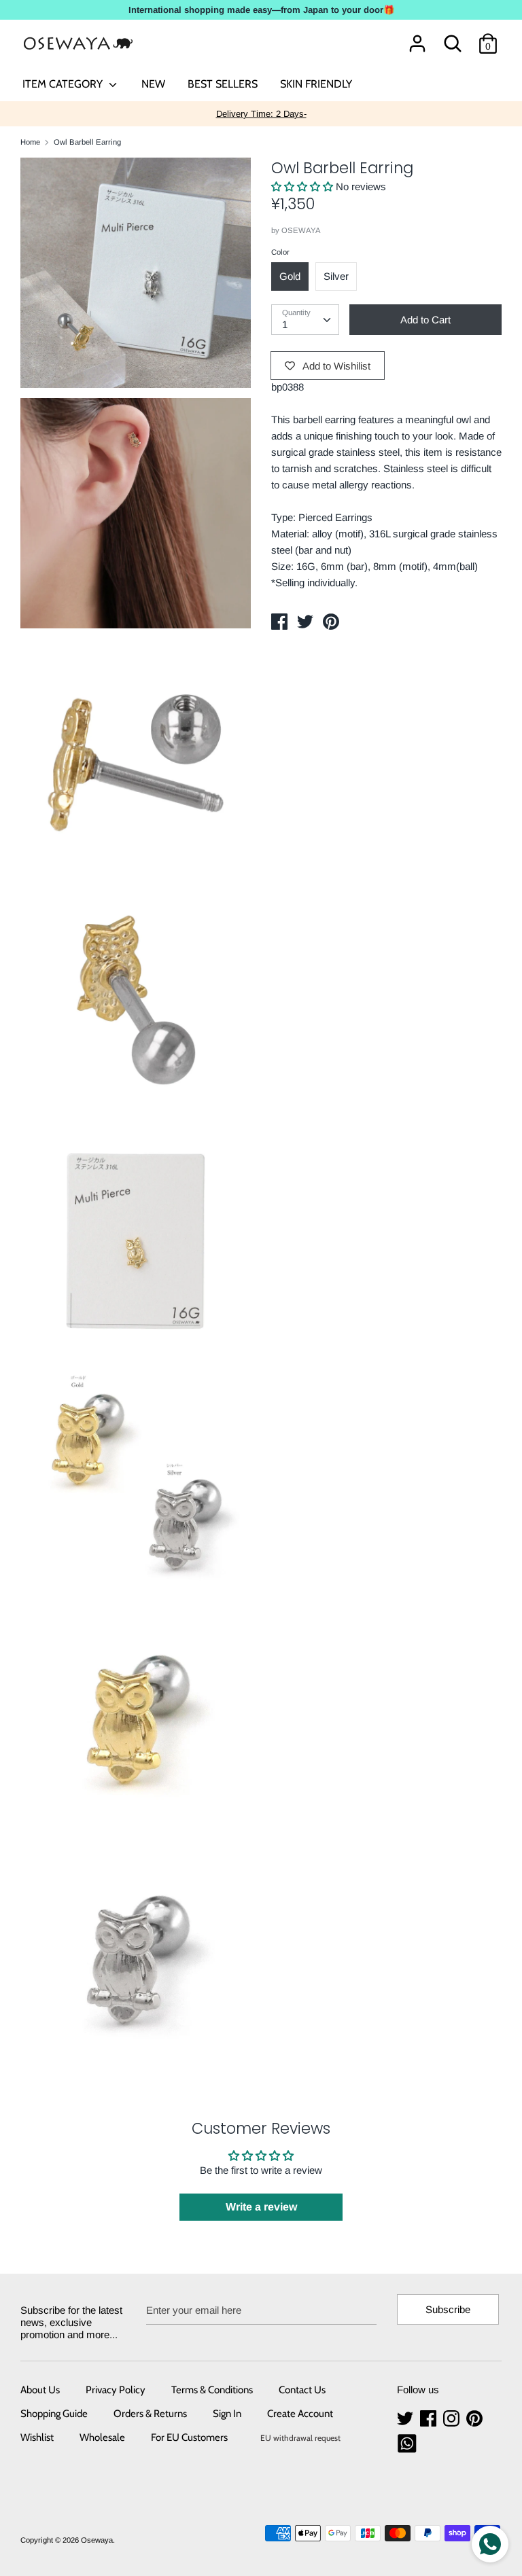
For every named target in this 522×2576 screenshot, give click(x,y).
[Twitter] (406, 2419)
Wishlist (37, 2437)
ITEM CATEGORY (64, 84)
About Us (40, 2390)
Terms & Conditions (212, 2390)
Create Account (300, 2414)
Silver (336, 276)
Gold (290, 276)
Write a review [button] (261, 2207)
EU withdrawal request (300, 2438)
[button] (303, 186)
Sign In (227, 2414)
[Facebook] (430, 2419)
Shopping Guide (54, 2414)
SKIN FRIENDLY (316, 84)
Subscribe (448, 2309)
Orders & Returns (150, 2414)
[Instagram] (453, 2419)
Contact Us (302, 2390)
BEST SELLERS (223, 84)
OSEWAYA (301, 230)
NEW (153, 84)
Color (280, 252)
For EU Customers (189, 2437)
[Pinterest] (476, 2419)
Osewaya (97, 2540)
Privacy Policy (116, 2390)
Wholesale (102, 2437)
